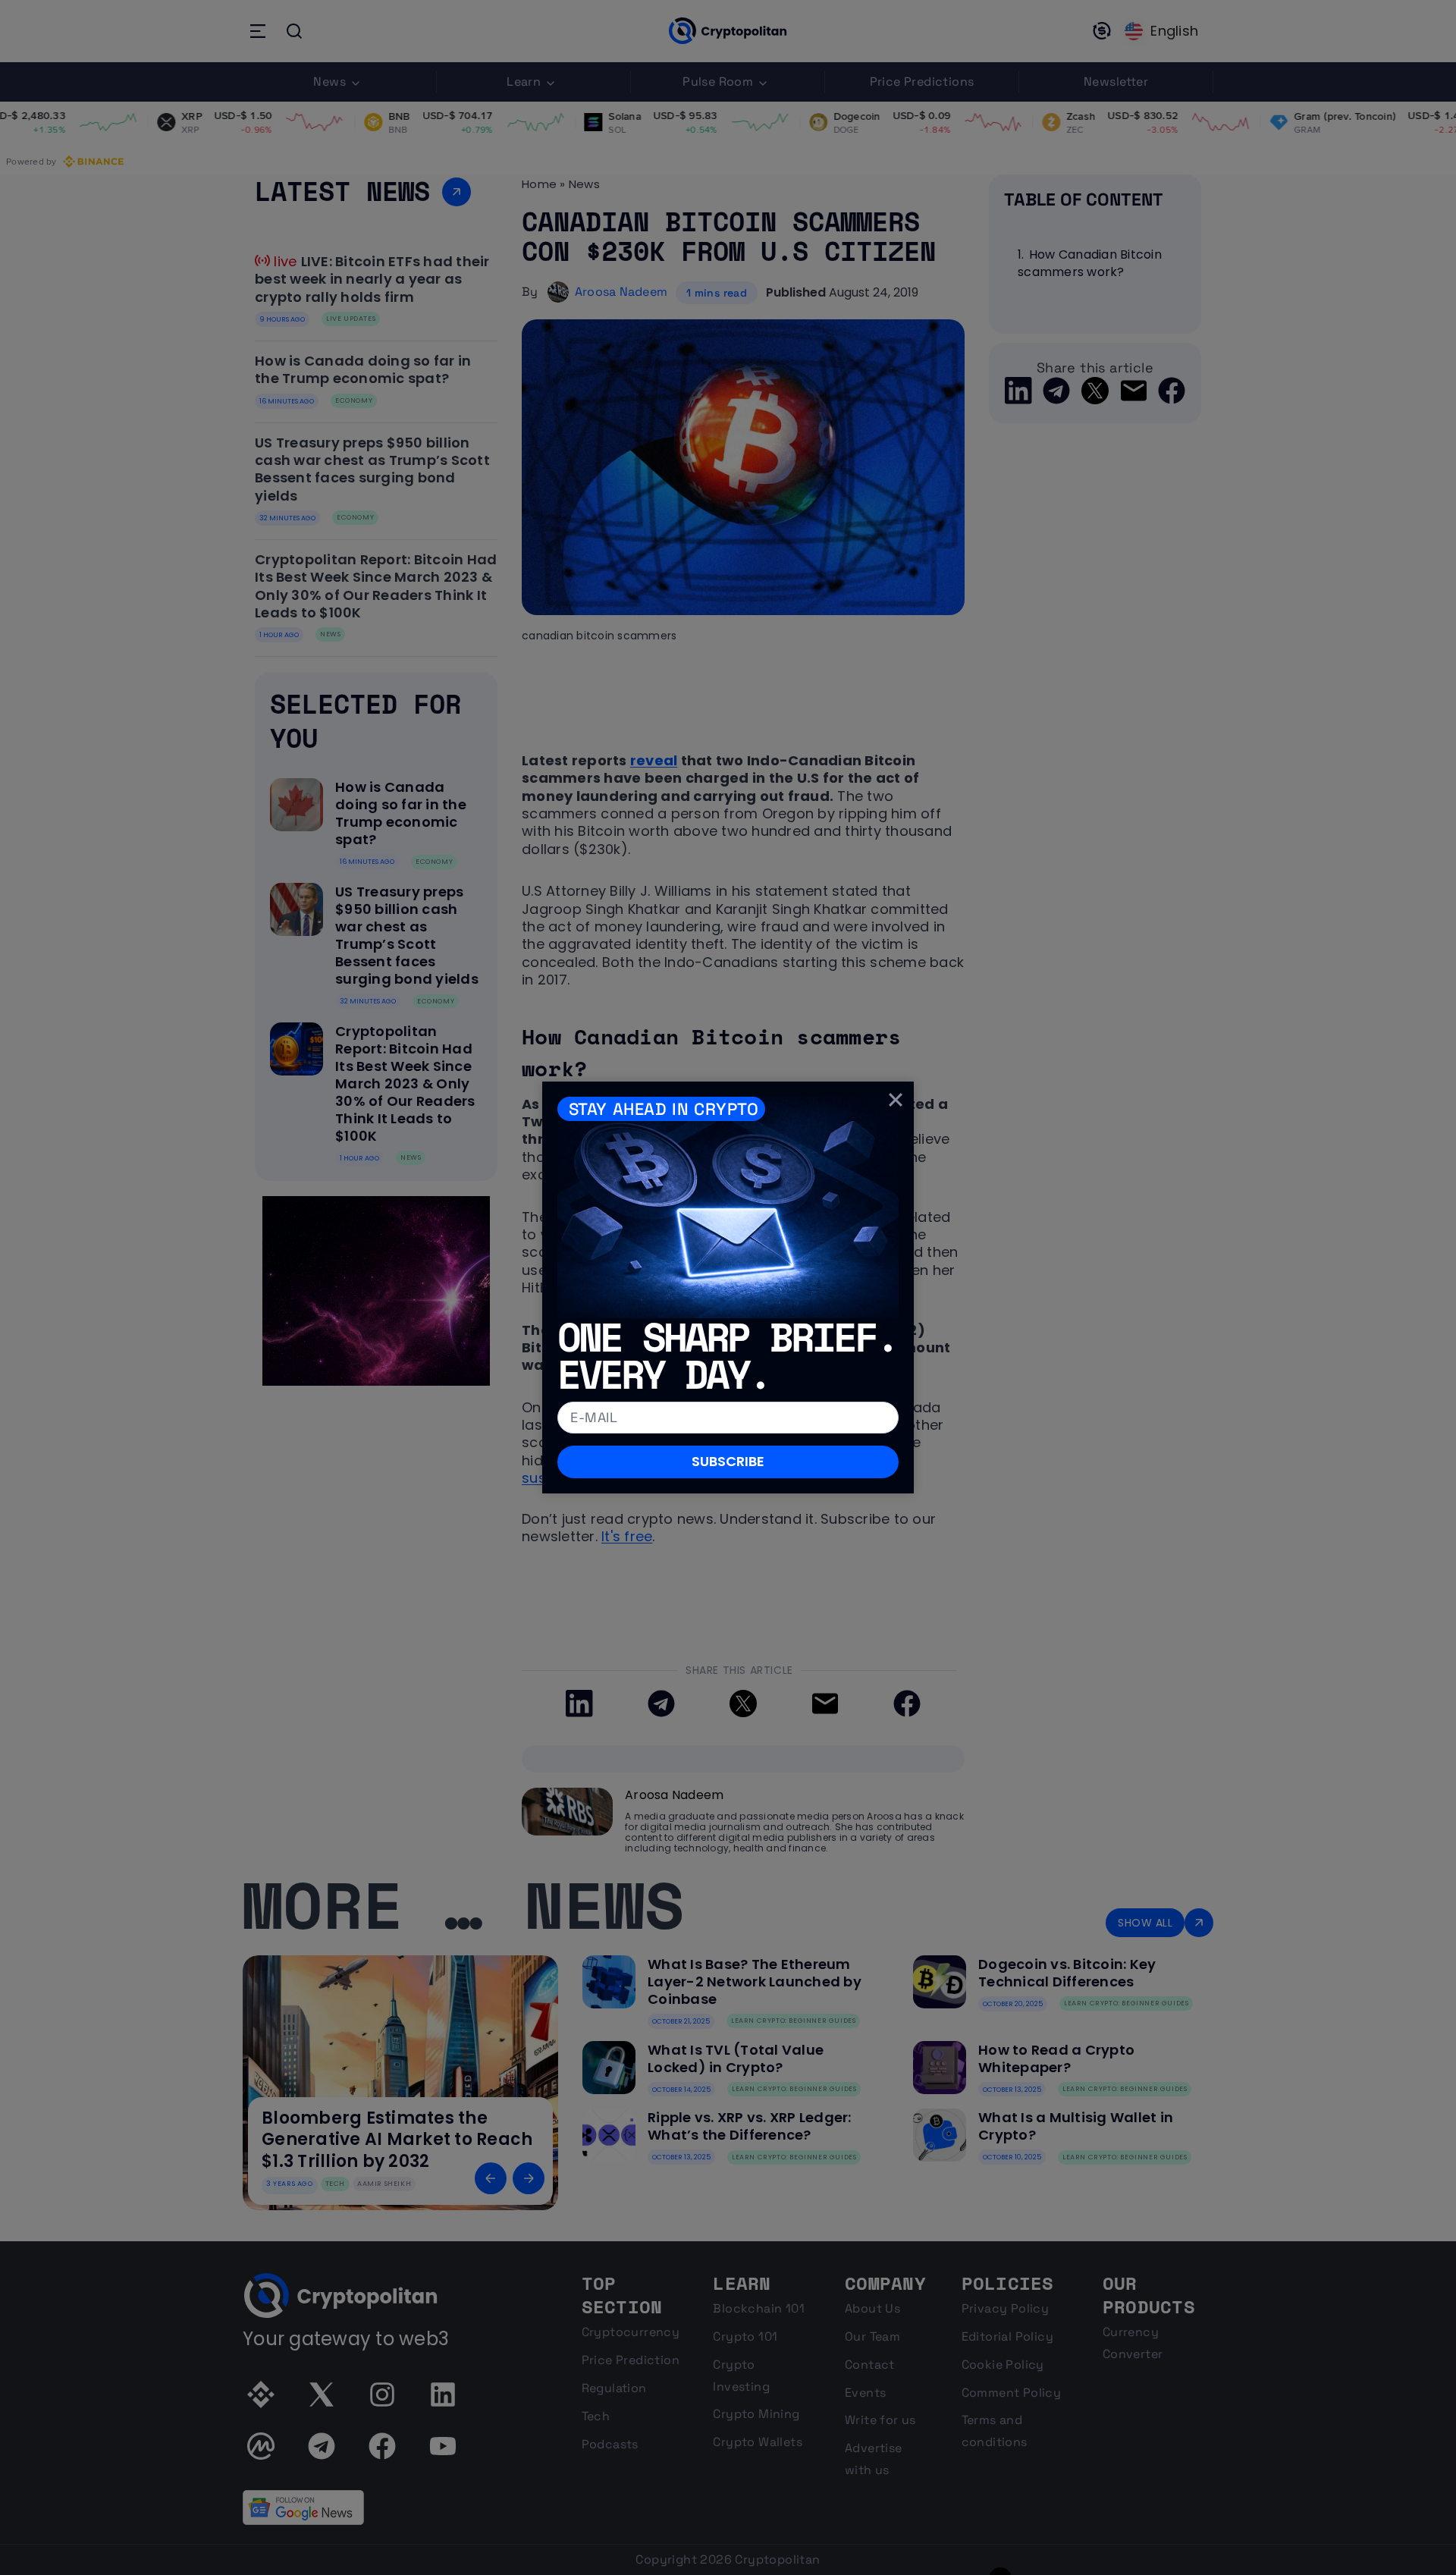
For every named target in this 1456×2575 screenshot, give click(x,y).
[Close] (896, 1100)
